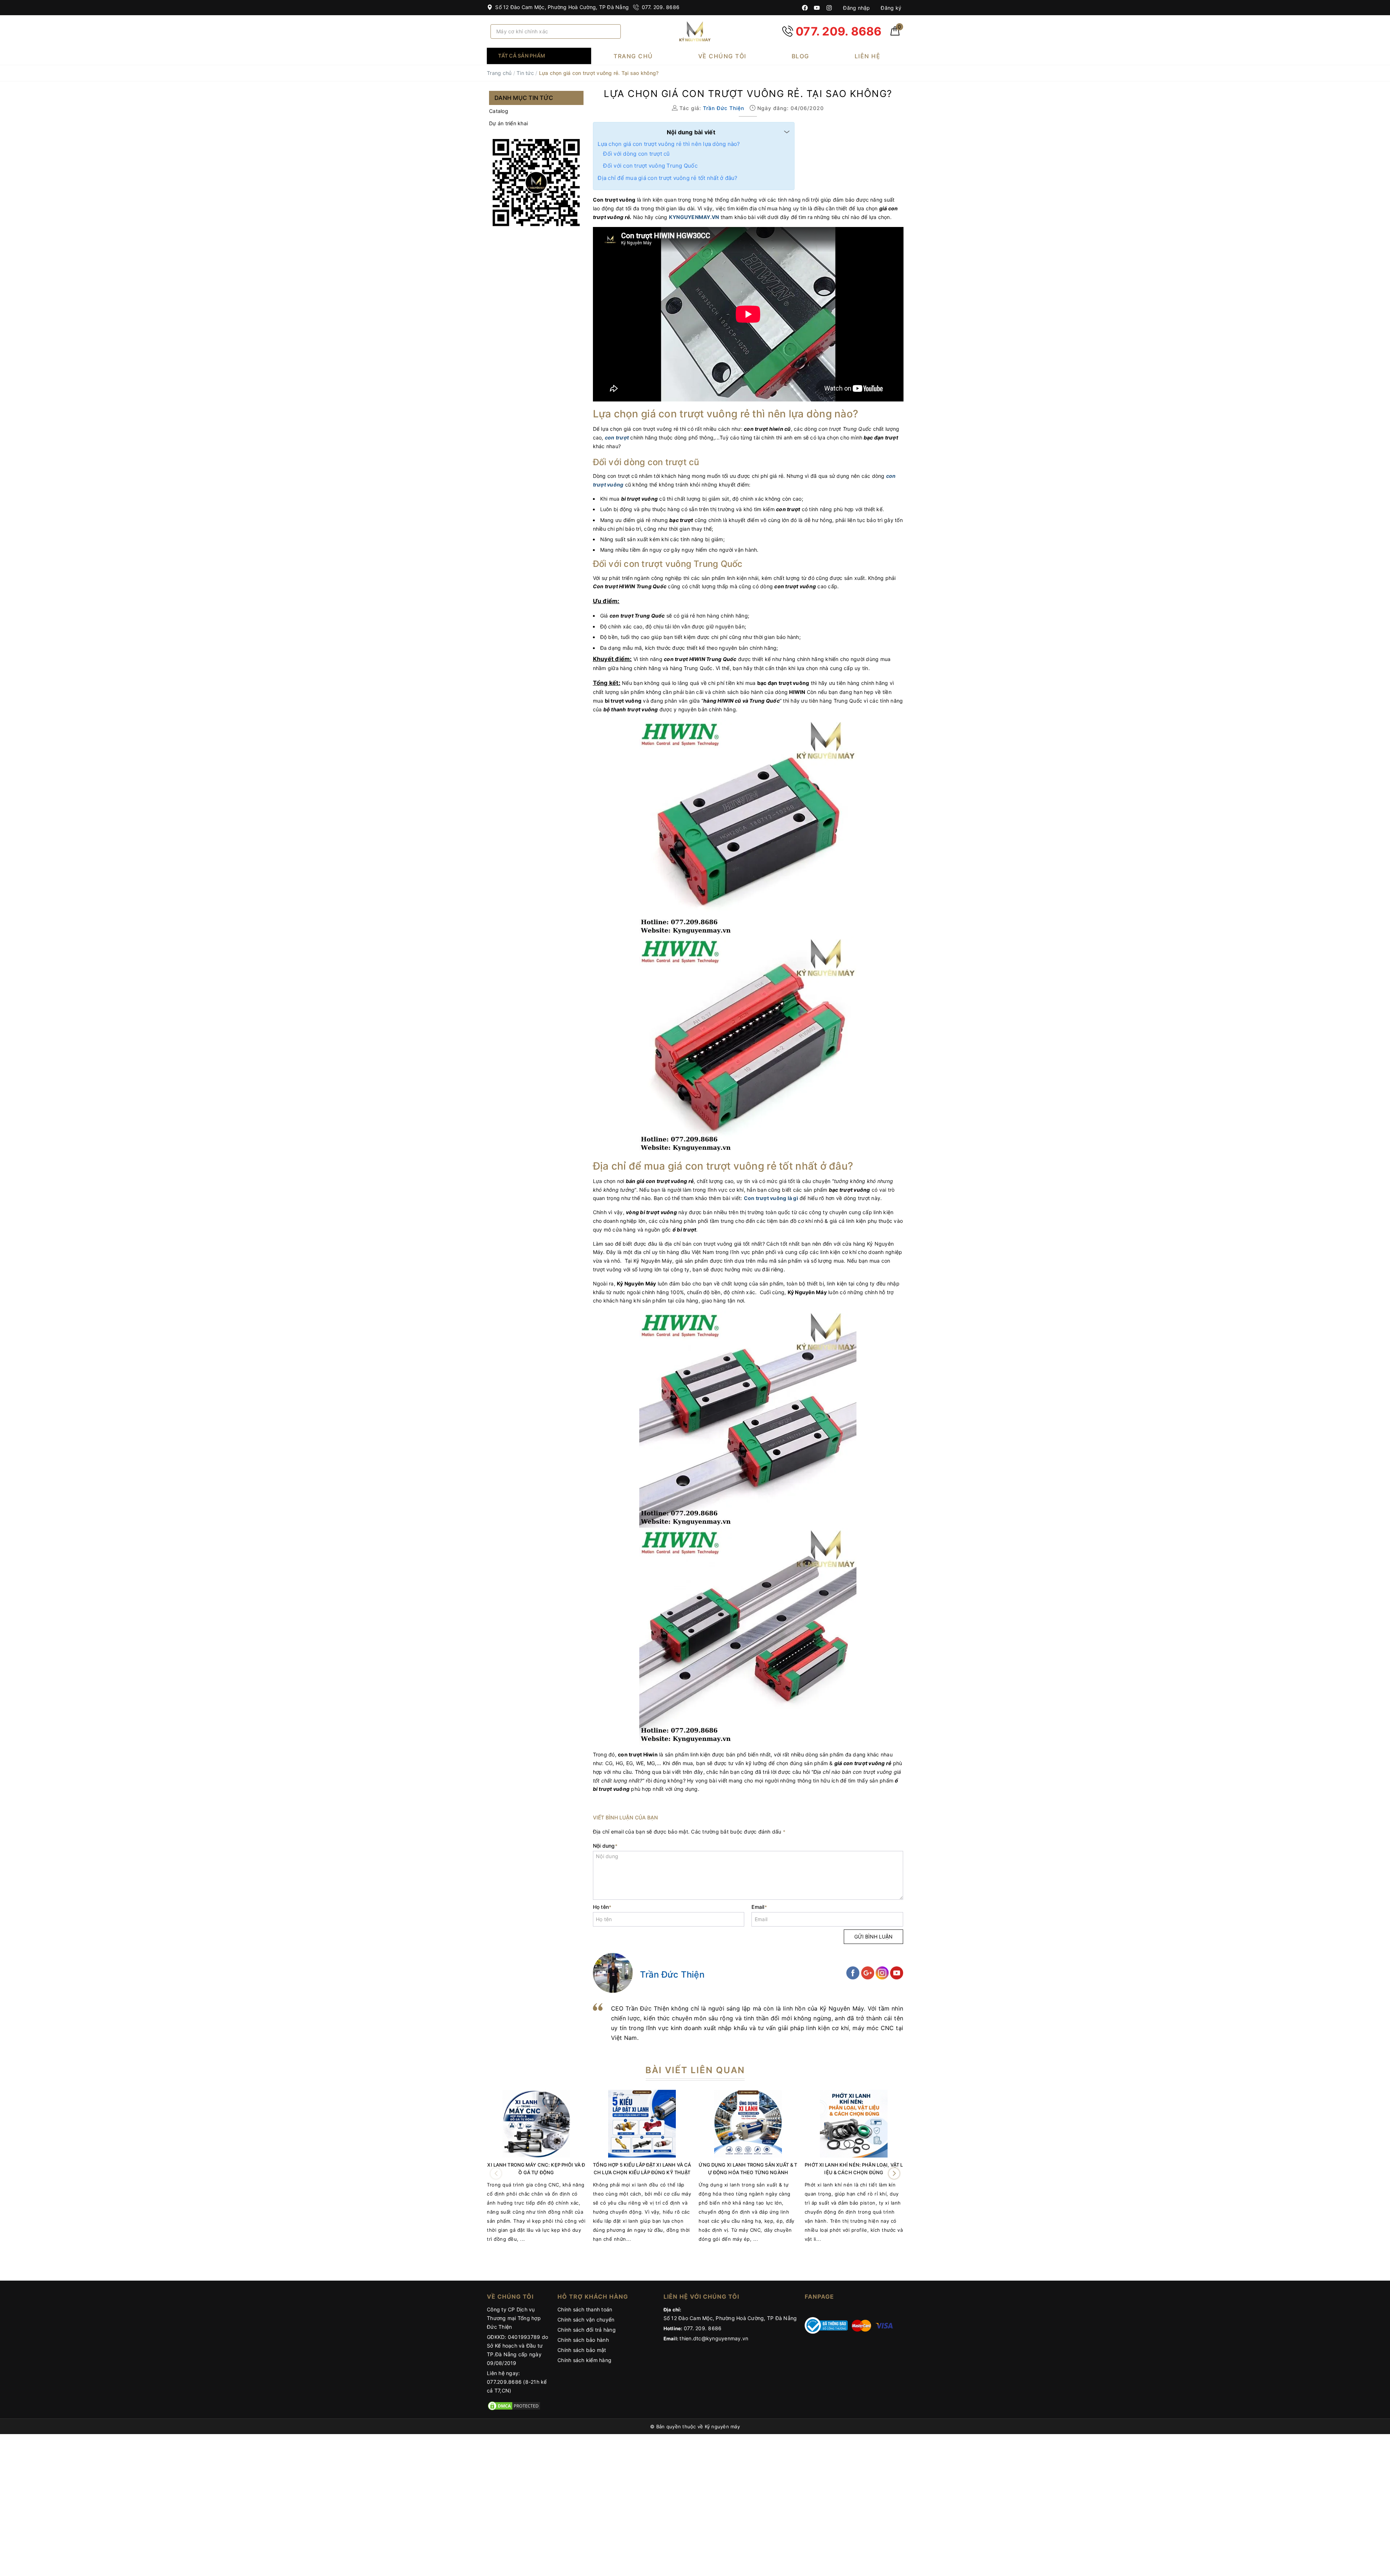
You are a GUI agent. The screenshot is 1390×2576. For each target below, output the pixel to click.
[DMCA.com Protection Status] (514, 2405)
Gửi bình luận (873, 1937)
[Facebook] (805, 8)
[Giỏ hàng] (895, 33)
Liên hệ (868, 56)
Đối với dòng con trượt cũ (636, 154)
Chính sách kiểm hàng (584, 2360)
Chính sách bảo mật (582, 2350)
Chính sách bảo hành (583, 2340)
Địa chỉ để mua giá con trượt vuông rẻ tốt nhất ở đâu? (667, 178)
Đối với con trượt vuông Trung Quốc (650, 166)
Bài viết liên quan (695, 2070)
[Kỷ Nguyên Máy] (695, 31)
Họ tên (602, 1907)
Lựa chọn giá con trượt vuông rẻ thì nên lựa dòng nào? (669, 144)
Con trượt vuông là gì (771, 1198)
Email (759, 1907)
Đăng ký (890, 8)
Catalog (499, 111)
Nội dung (605, 1846)
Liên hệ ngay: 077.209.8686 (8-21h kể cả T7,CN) (517, 2382)
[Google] (868, 1972)
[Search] (613, 31)
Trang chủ (633, 56)
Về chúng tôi (722, 56)
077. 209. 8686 (660, 7)
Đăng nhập (856, 8)
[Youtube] (817, 8)
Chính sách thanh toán (585, 2309)
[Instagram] (829, 8)
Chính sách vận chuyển (586, 2320)
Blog (801, 56)
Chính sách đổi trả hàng (587, 2330)
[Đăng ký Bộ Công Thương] (826, 2325)
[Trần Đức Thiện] (613, 1973)
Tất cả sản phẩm (522, 56)
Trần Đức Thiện (672, 1975)
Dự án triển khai (508, 123)
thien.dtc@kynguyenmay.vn (714, 2338)
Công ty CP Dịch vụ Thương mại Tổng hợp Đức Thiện (514, 2318)
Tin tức (525, 73)
